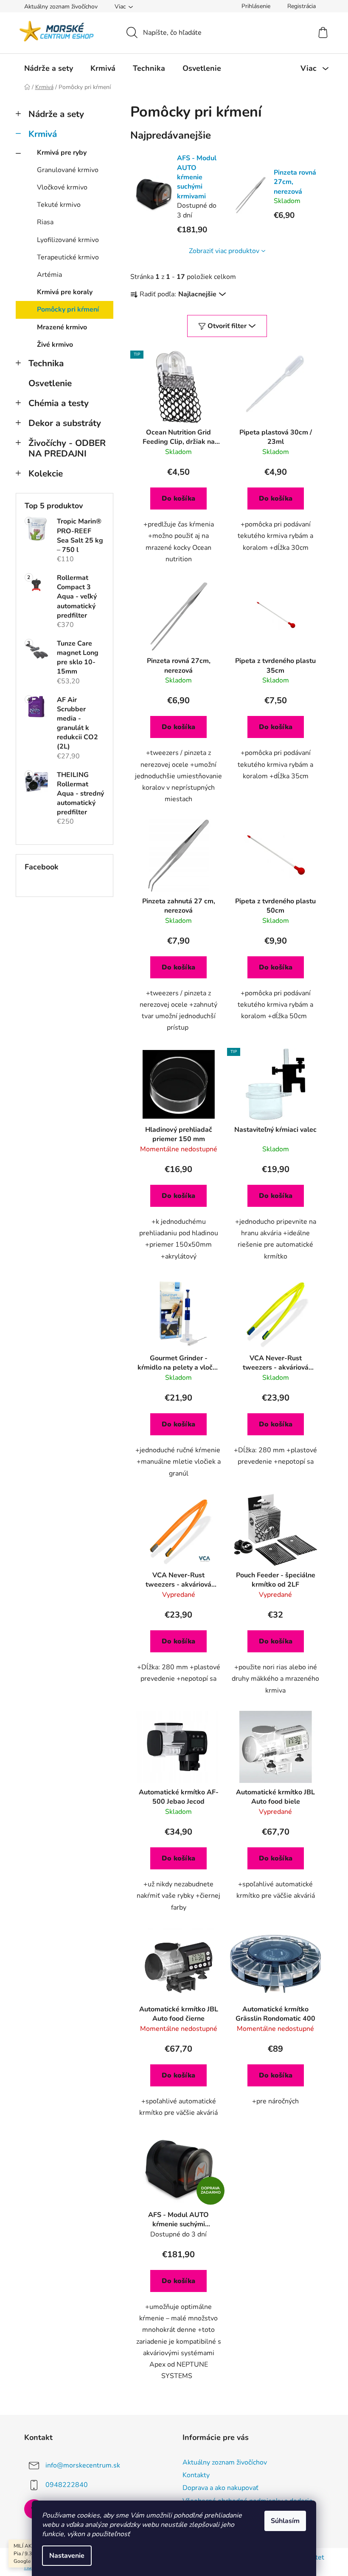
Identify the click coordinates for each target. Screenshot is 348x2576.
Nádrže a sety (56, 114)
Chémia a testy (59, 403)
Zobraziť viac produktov (224, 251)
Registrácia (302, 6)
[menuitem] (49, 68)
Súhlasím (285, 2521)
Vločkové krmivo (62, 187)
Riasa (45, 222)
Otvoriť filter (227, 326)
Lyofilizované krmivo (68, 240)
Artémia (49, 275)
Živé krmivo (55, 345)
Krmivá (43, 134)
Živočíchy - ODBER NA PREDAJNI (67, 448)
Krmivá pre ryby (62, 153)
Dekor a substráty (65, 423)
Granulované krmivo (68, 170)
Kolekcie (46, 473)
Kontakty (196, 2475)
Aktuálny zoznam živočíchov (61, 7)
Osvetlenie (50, 383)
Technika (46, 363)
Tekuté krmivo (59, 205)
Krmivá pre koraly (65, 292)
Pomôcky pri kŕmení (68, 309)
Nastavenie (67, 2556)
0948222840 (67, 2485)
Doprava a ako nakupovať (220, 2488)
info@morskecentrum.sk (83, 2465)
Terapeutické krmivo (68, 257)
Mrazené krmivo (62, 327)
